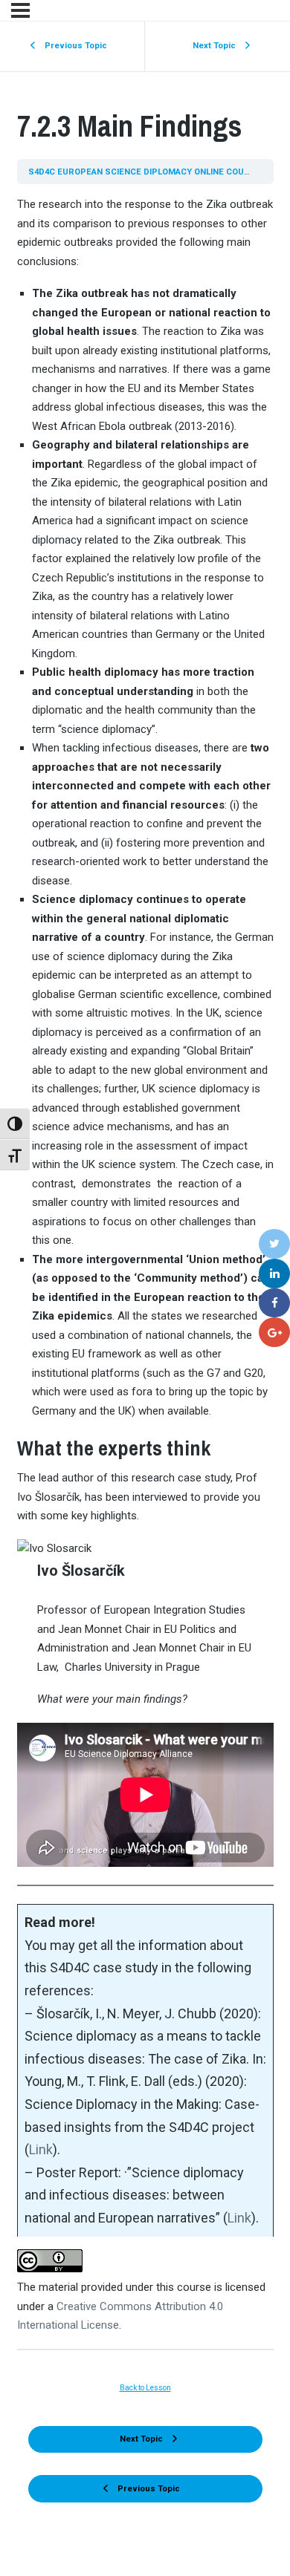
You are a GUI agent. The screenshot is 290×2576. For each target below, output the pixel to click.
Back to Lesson (145, 2388)
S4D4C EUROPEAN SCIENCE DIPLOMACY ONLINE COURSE (146, 172)
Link (41, 2149)
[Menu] (20, 10)
